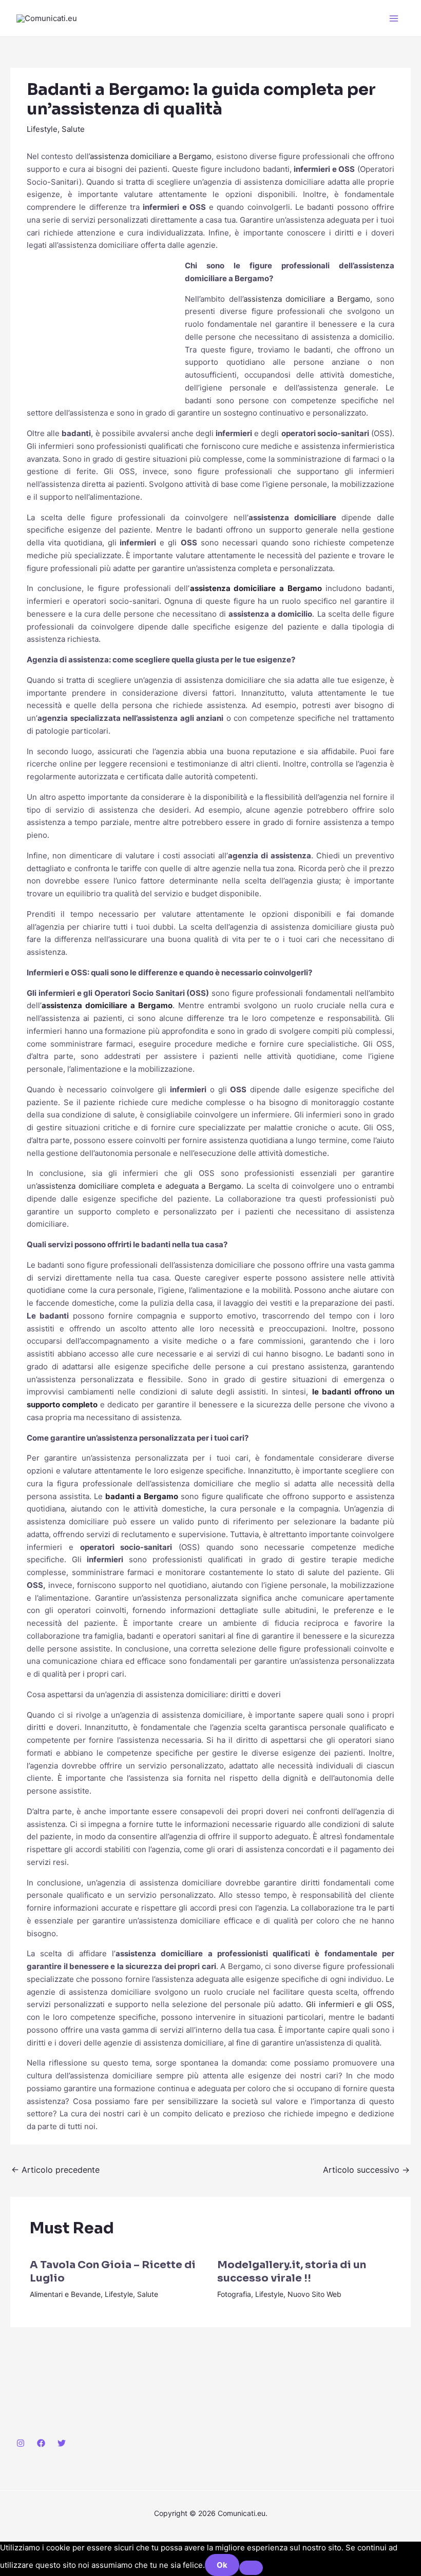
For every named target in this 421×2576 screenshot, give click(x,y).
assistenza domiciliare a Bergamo (151, 156)
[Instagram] (21, 2443)
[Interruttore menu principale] (394, 18)
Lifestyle (42, 129)
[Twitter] (62, 2443)
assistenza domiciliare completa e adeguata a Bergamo (139, 1186)
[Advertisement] (104, 328)
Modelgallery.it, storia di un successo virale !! (292, 2272)
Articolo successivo (366, 2170)
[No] (251, 2568)
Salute (73, 129)
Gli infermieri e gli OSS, (350, 2004)
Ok (222, 2565)
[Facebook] (41, 2443)
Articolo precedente (55, 2170)
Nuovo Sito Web (314, 2294)
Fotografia (234, 2294)
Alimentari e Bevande (65, 2294)
